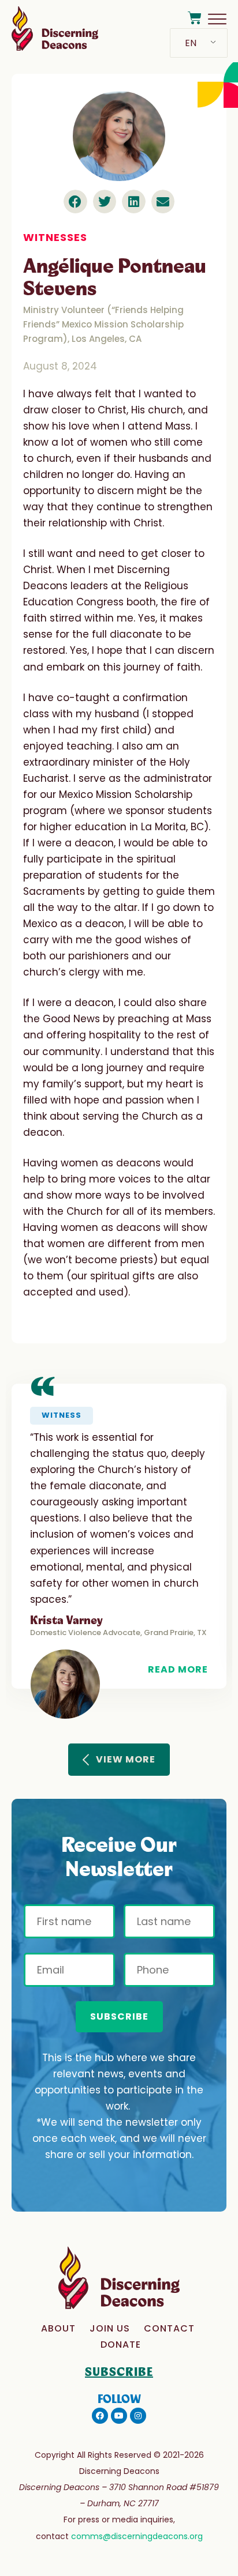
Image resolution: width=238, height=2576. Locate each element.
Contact (169, 2328)
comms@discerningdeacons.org (137, 2536)
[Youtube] (119, 2416)
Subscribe (119, 2016)
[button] (75, 202)
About (58, 2328)
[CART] (195, 18)
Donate (121, 2345)
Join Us (110, 2328)
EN (191, 43)
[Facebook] (100, 2416)
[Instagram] (138, 2416)
